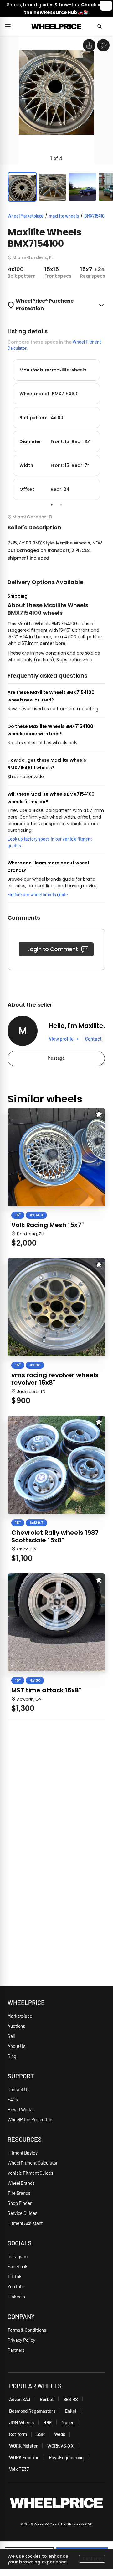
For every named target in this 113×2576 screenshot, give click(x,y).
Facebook (18, 2266)
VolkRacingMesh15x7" (47, 1225)
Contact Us (18, 2089)
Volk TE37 (19, 2469)
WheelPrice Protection (30, 2119)
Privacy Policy (21, 2340)
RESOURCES (25, 2139)
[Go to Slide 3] (82, 187)
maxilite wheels (64, 216)
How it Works (21, 2109)
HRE (48, 2422)
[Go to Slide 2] (52, 187)
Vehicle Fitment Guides (30, 2173)
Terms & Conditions (27, 2330)
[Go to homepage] (56, 26)
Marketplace (20, 2016)
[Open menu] (10, 26)
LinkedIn (16, 2297)
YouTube (16, 2286)
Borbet (47, 2399)
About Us (16, 2046)
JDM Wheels (21, 2422)
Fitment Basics (23, 2153)
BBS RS (71, 2399)
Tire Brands (19, 2193)
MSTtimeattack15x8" (46, 1690)
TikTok (14, 2276)
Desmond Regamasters (32, 2411)
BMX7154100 (96, 216)
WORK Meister (23, 2446)
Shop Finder (20, 2203)
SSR (41, 2434)
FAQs (13, 2099)
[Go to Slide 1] (22, 187)
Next (110, 428)
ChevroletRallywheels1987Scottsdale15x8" (55, 1536)
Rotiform (18, 2434)
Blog (12, 2056)
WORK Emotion (24, 2457)
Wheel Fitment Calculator (33, 2163)
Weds (60, 2434)
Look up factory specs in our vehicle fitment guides (50, 842)
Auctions (16, 2026)
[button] (56, 100)
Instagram (18, 2256)
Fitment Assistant (25, 2223)
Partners (16, 2350)
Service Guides (22, 2213)
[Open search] (102, 26)
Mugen (68, 2422)
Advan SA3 (20, 2399)
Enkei (71, 2411)
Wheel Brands (21, 2183)
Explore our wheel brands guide (38, 894)
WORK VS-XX (60, 2446)
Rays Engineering (66, 2457)
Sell (11, 2036)
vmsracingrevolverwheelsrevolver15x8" (55, 1379)
